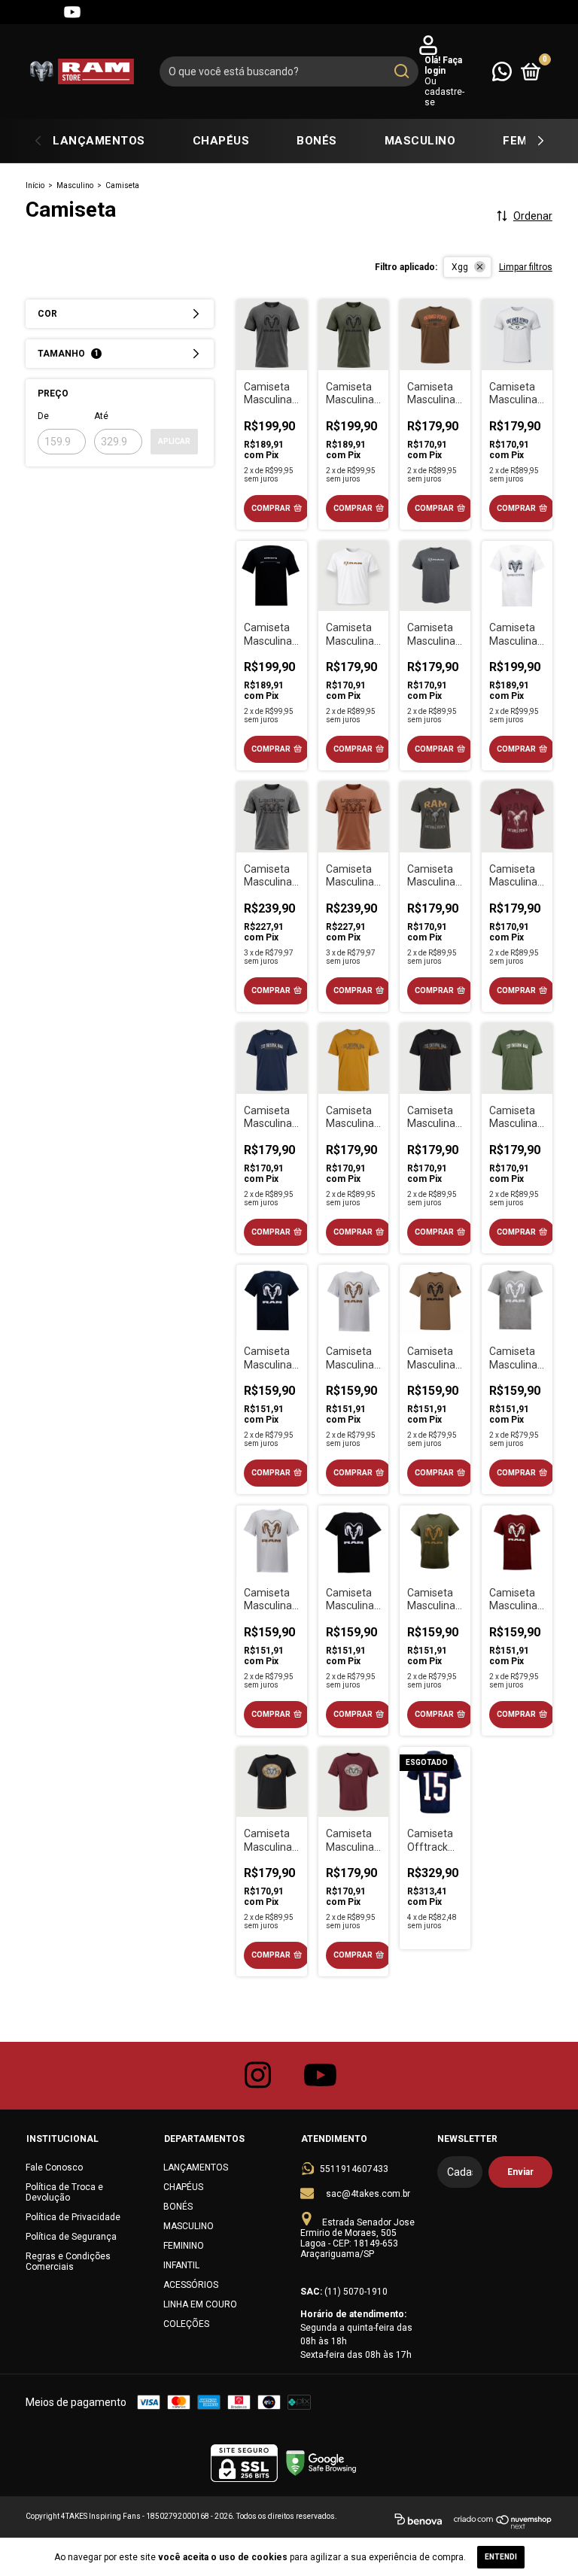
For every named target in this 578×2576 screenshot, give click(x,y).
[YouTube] (72, 12)
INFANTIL (181, 2265)
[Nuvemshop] (503, 2522)
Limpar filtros (526, 267)
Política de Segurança (71, 2237)
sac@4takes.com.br (368, 2194)
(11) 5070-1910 (356, 2292)
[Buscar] (401, 71)
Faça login (443, 65)
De (43, 416)
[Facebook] (45, 12)
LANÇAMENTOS (99, 141)
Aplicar (174, 441)
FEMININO (184, 2246)
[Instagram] (18, 12)
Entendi (501, 2557)
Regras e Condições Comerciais (68, 2262)
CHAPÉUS (221, 141)
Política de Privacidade (73, 2217)
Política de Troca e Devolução (64, 2192)
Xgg (460, 267)
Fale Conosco (54, 2167)
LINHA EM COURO (200, 2304)
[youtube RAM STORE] (321, 2076)
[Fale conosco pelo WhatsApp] (502, 71)
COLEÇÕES (186, 2324)
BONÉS (317, 141)
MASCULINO (420, 141)
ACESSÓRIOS (191, 2285)
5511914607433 (354, 2169)
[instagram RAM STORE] (258, 2076)
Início (35, 185)
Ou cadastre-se (444, 92)
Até (101, 416)
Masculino (75, 185)
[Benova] (418, 2522)
